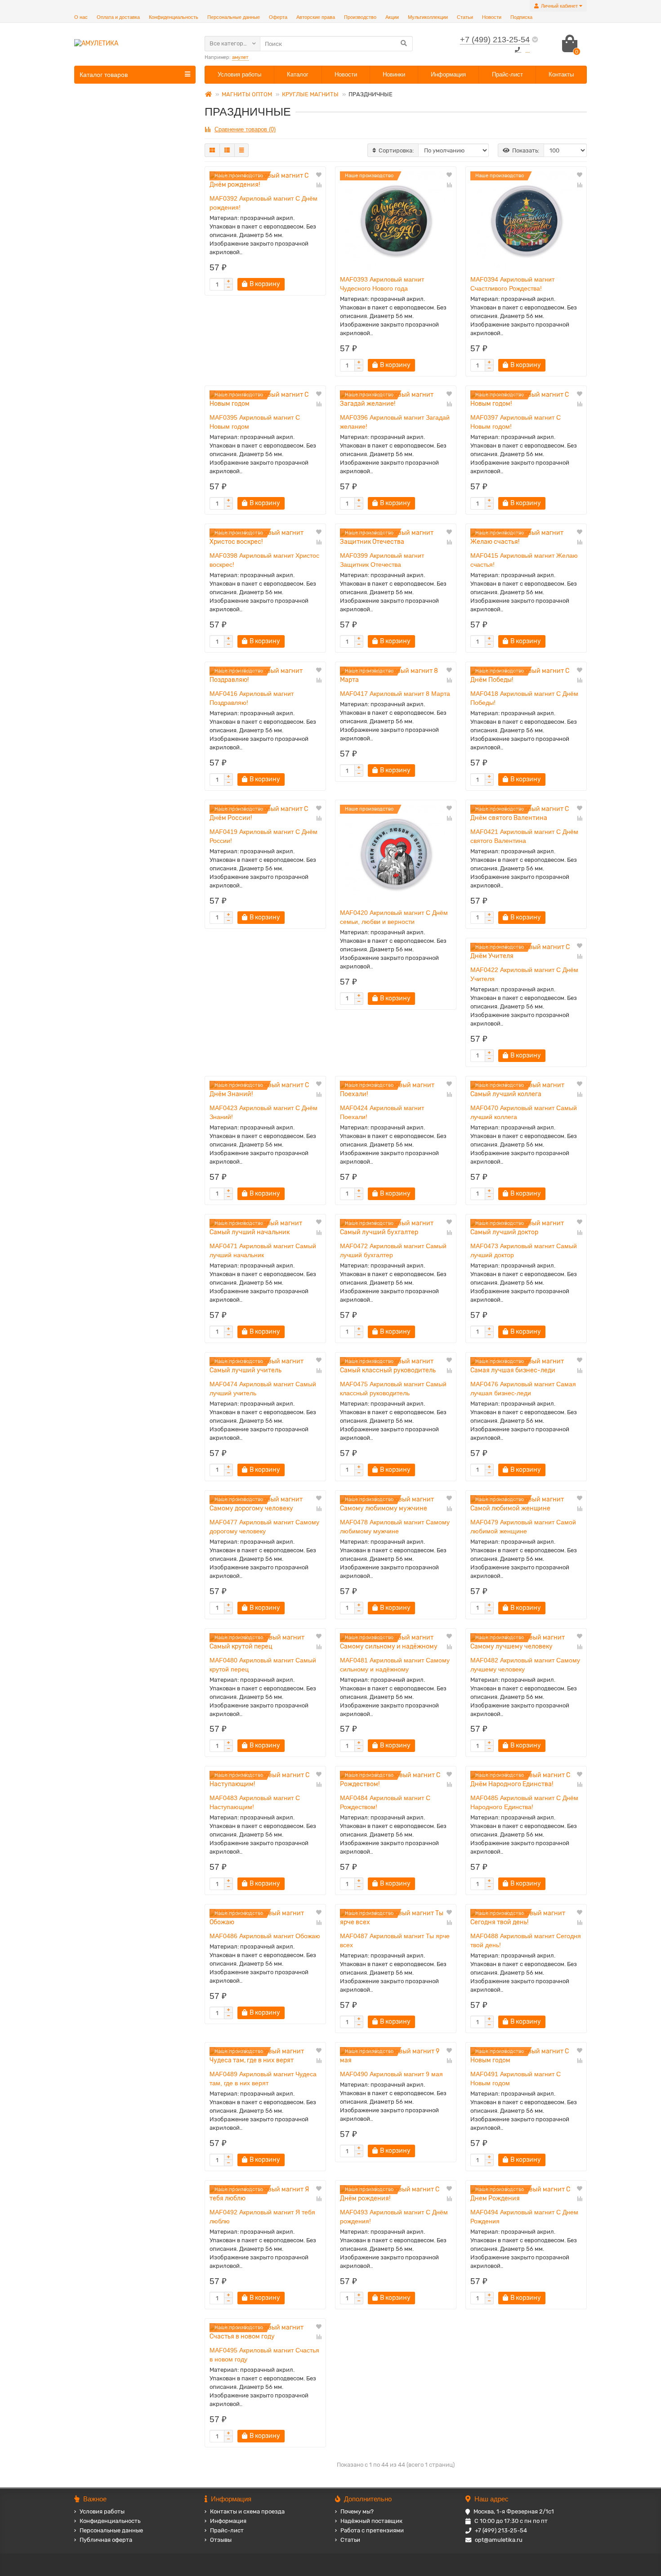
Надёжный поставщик (371, 2521)
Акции (392, 17)
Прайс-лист (507, 74)
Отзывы (221, 2540)
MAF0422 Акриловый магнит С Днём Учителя (524, 974)
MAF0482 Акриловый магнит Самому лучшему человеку (525, 1665)
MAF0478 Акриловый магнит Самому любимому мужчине (395, 1527)
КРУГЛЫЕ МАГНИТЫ (310, 94)
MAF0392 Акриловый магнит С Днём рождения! (264, 203)
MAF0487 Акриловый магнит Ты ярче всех (395, 1940)
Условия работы (239, 74)
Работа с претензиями (372, 2530)
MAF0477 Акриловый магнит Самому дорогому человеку (264, 1527)
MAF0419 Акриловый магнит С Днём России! (264, 836)
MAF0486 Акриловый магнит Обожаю (265, 1936)
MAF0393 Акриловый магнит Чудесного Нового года (382, 284)
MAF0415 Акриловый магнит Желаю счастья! (524, 560)
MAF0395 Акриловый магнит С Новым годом (255, 422)
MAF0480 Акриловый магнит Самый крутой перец (263, 1665)
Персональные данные (234, 17)
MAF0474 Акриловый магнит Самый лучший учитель (263, 1389)
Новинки (394, 74)
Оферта (278, 17)
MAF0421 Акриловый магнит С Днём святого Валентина (524, 836)
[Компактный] (241, 150)
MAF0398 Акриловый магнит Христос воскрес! (264, 560)
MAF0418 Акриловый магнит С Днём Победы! (524, 698)
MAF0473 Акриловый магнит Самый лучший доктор (524, 1250)
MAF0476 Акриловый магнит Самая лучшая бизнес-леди (523, 1389)
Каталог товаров (104, 75)
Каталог (298, 74)
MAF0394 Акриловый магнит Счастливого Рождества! (512, 284)
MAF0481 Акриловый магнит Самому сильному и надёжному (395, 1665)
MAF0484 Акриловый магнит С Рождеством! (385, 1802)
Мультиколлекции (428, 17)
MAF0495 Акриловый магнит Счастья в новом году (264, 2355)
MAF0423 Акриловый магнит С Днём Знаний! (264, 1112)
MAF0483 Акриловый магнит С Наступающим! (255, 1802)
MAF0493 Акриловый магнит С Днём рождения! (394, 2217)
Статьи (465, 17)
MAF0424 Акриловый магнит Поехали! (382, 1112)
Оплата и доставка (118, 17)
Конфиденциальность (174, 17)
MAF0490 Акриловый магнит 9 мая (391, 2074)
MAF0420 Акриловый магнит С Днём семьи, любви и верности (394, 917)
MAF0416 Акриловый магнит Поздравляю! (252, 698)
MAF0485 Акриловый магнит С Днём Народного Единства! (524, 1802)
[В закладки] (319, 175)
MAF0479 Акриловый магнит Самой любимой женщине (523, 1527)
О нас (81, 17)
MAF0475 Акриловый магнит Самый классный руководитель (393, 1389)
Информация (448, 74)
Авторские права (316, 17)
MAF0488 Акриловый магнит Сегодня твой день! (526, 1940)
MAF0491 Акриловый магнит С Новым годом (516, 2079)
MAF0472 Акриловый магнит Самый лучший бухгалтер (393, 1250)
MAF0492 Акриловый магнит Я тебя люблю (262, 2217)
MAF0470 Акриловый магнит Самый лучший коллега (524, 1112)
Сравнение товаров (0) (245, 129)
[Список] (227, 150)
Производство (360, 17)
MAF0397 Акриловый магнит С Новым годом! (516, 422)
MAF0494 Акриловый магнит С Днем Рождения (524, 2217)
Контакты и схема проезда (247, 2511)
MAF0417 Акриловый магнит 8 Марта (395, 694)
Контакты (561, 74)
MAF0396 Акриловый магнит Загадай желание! (395, 422)
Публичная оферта (106, 2540)
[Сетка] (212, 150)
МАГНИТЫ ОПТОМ (247, 94)
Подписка (521, 17)
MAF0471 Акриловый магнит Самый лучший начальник (263, 1250)
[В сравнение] (319, 185)
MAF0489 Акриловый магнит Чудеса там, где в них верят (263, 2079)
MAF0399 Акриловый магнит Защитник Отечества (382, 560)
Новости (492, 17)
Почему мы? (357, 2511)
